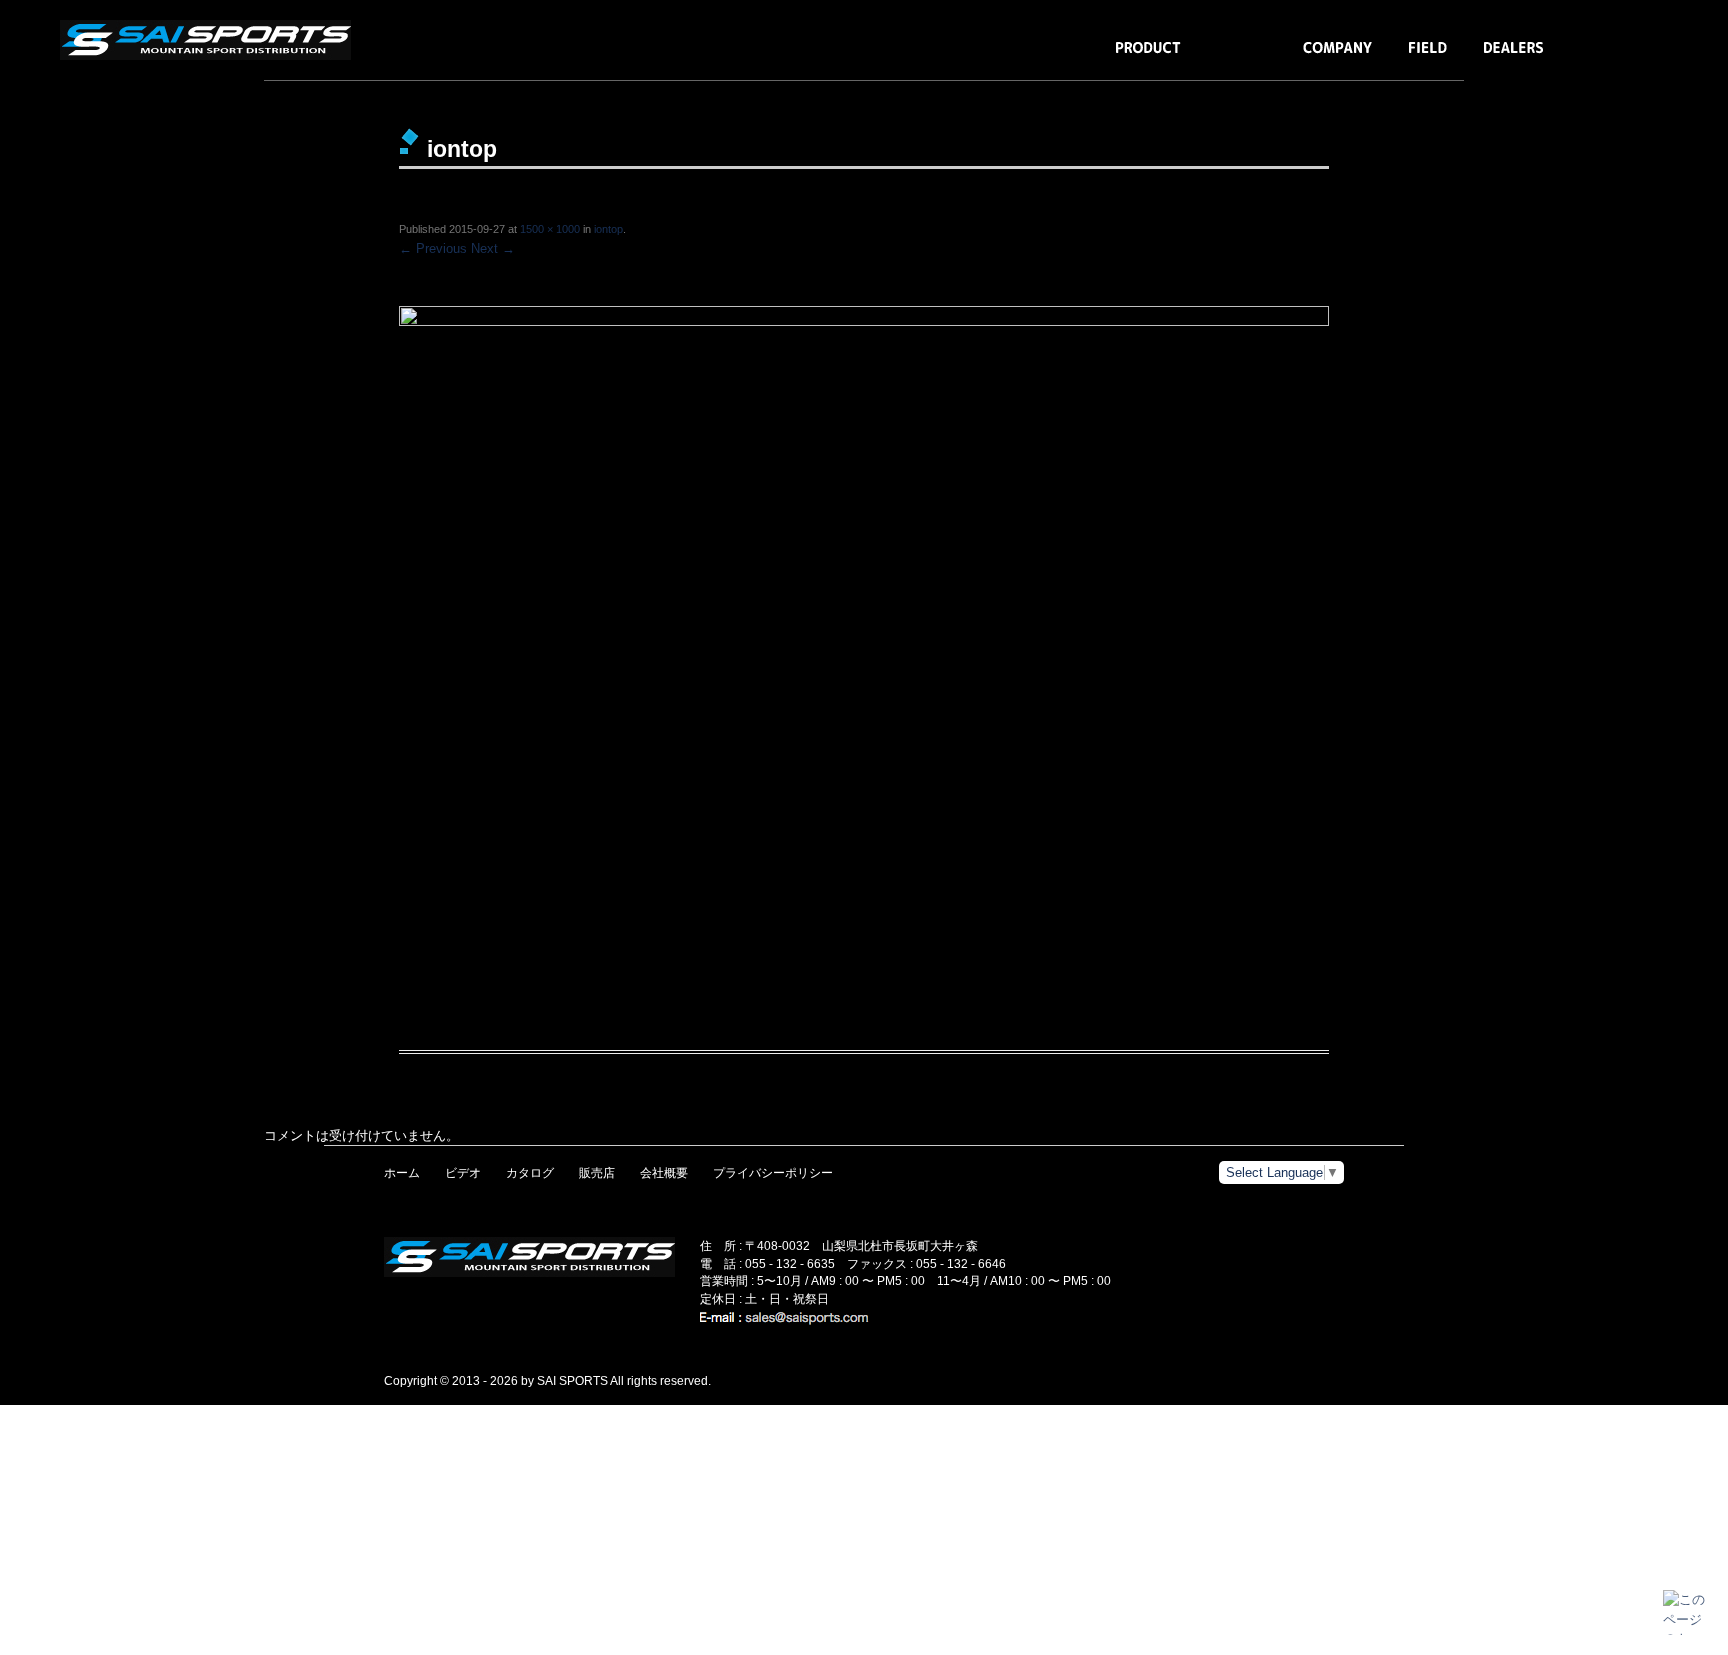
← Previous (433, 248)
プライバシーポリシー (773, 1173)
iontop (608, 229)
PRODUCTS (1148, 57)
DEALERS (1513, 57)
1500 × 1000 (550, 229)
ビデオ (463, 1173)
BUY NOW (1611, 57)
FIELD (1428, 57)
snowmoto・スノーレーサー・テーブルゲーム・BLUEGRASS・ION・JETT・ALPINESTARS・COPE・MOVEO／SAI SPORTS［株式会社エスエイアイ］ (210, 40)
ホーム (402, 1173)
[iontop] (864, 616)
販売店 (597, 1173)
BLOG (1242, 57)
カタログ (530, 1173)
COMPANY (1338, 57)
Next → (493, 248)
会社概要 (664, 1173)
